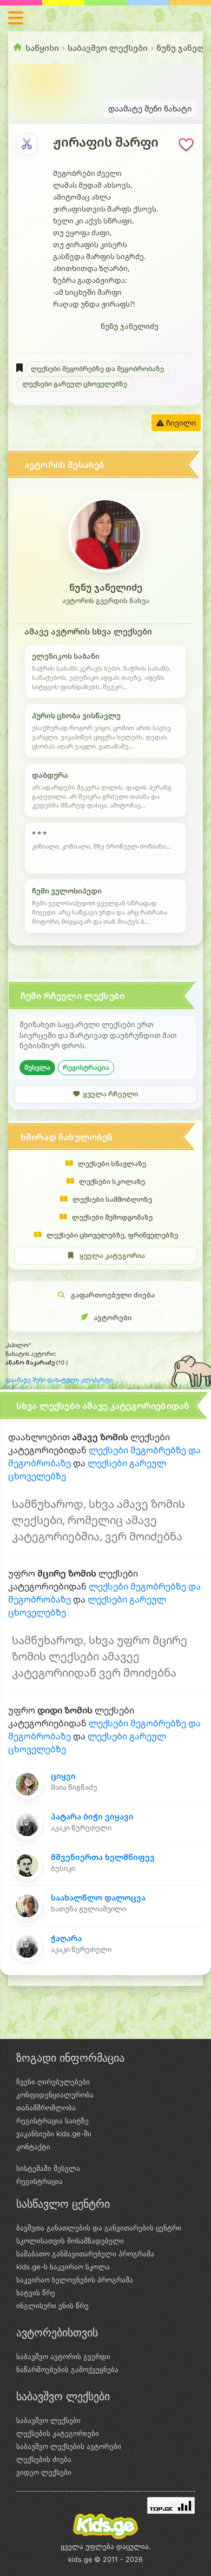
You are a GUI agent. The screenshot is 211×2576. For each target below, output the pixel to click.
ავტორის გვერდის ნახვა (106, 601)
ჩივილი (180, 423)
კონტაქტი (33, 2147)
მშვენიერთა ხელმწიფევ (103, 1857)
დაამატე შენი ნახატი (150, 108)
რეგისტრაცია (86, 1067)
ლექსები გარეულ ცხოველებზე (75, 384)
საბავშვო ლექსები (108, 48)
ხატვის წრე (36, 2293)
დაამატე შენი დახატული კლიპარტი (59, 1380)
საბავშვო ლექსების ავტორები (69, 2446)
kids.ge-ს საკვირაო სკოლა (63, 2267)
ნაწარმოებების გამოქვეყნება (67, 2369)
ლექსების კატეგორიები (58, 2433)
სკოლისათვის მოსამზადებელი (70, 2241)
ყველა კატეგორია (112, 1256)
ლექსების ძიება (44, 2459)
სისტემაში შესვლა (48, 2168)
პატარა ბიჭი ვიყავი (92, 1816)
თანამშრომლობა (46, 2108)
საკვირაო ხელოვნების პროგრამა (75, 2280)
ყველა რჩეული (110, 1094)
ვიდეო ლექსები (44, 2472)
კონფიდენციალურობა (55, 2095)
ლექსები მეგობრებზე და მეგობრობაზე (97, 369)
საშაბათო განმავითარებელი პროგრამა (85, 2254)
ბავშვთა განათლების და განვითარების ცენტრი (99, 2228)
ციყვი (63, 1776)
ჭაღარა (66, 1938)
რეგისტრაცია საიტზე (52, 2121)
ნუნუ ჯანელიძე (130, 326)
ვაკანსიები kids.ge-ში (54, 2134)
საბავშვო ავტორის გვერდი (63, 2356)
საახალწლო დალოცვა (98, 1898)
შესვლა (37, 1067)
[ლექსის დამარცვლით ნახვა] (27, 144)
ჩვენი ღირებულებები (53, 2082)
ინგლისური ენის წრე (52, 2306)
